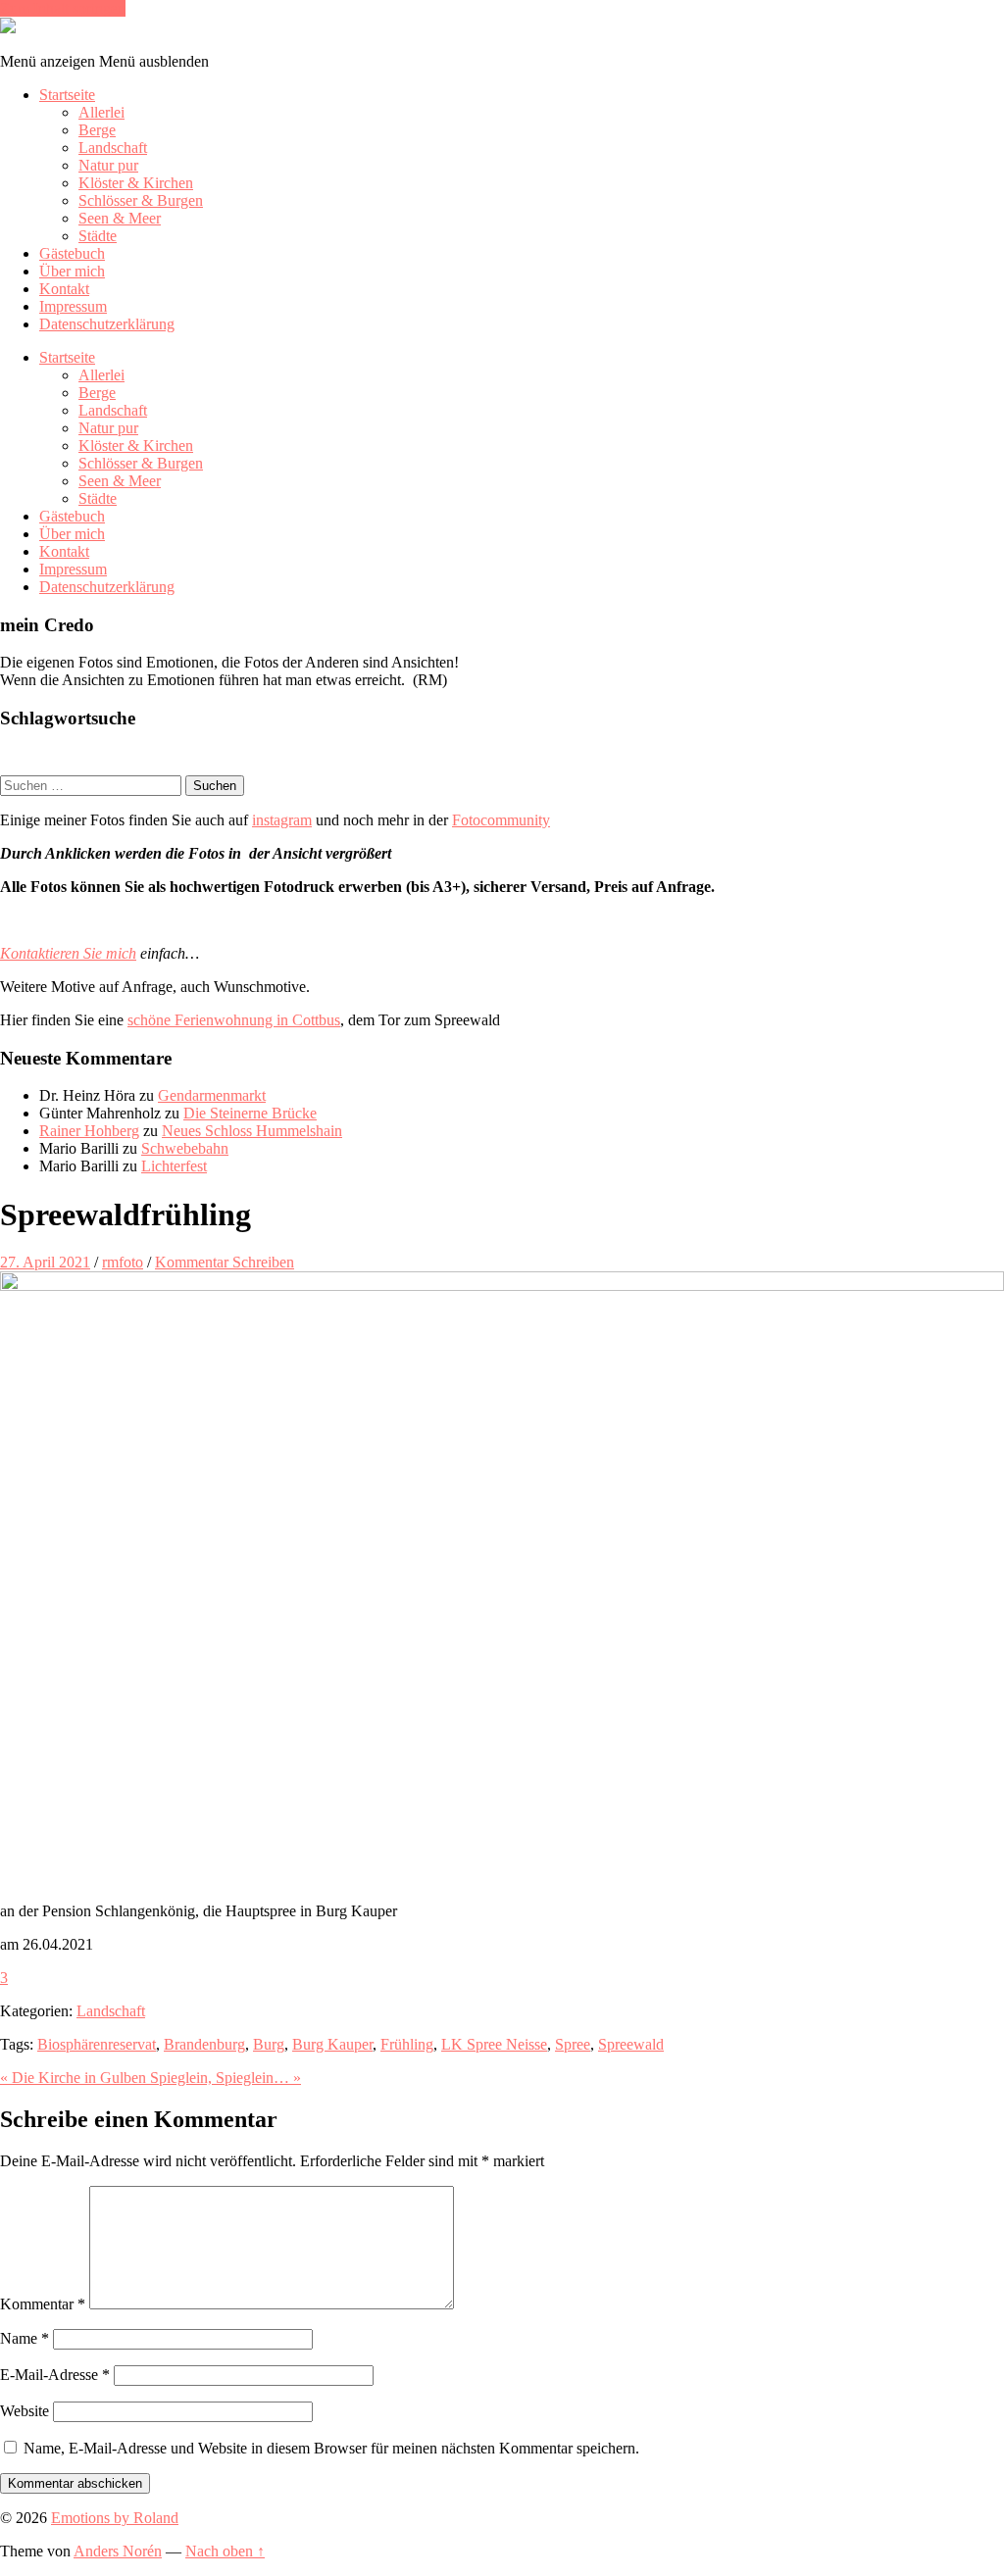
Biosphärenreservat (97, 2044)
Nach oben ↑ (225, 2551)
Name (25, 2338)
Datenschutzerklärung (107, 324)
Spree (573, 2044)
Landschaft (113, 148)
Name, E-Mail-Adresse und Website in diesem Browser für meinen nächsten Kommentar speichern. (331, 2448)
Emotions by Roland (115, 2518)
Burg (269, 2044)
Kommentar (43, 2304)
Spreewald (631, 2044)
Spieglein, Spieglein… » (226, 2078)
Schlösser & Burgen (141, 200)
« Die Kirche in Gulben (75, 2078)
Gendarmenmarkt (212, 1095)
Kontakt (64, 289)
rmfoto (123, 1262)
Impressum (73, 306)
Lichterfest (174, 1166)
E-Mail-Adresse (55, 2375)
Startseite (67, 95)
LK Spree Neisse (494, 2044)
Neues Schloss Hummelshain (252, 1131)
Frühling (407, 2044)
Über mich (72, 271)
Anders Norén (118, 2551)
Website (25, 2411)
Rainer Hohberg (89, 1131)
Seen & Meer (120, 218)
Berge (97, 130)
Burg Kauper (332, 2044)
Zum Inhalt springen (63, 8)
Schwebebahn (185, 1148)
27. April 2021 (45, 1262)
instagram (282, 820)
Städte (98, 236)
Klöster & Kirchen (136, 183)
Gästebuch (72, 253)
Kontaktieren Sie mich (68, 953)
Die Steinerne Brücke (250, 1113)
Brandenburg (204, 2044)
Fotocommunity (501, 820)
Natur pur (108, 165)
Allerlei (101, 112)
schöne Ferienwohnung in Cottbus (234, 1020)
